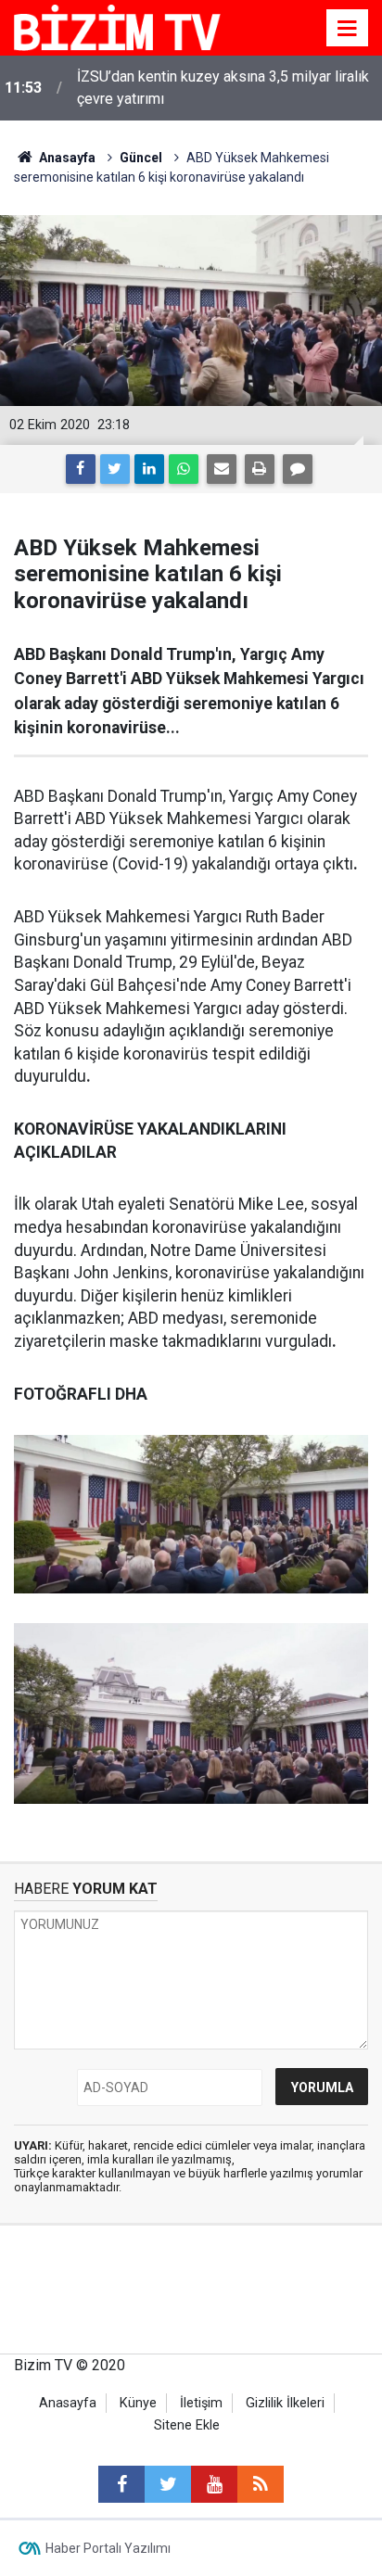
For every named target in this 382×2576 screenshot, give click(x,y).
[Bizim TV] (117, 26)
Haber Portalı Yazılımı (108, 2548)
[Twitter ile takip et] (168, 2484)
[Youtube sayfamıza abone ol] (214, 2484)
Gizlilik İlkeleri (285, 2403)
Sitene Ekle (187, 2425)
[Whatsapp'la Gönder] (184, 469)
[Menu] (348, 29)
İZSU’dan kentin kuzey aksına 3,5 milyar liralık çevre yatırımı (223, 88)
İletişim (201, 2403)
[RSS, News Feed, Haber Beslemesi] (261, 2484)
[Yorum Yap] (298, 469)
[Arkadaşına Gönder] (222, 469)
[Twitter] (115, 469)
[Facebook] (81, 469)
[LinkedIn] (149, 469)
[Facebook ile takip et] (121, 2484)
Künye (138, 2403)
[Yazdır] (260, 469)
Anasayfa (68, 2403)
